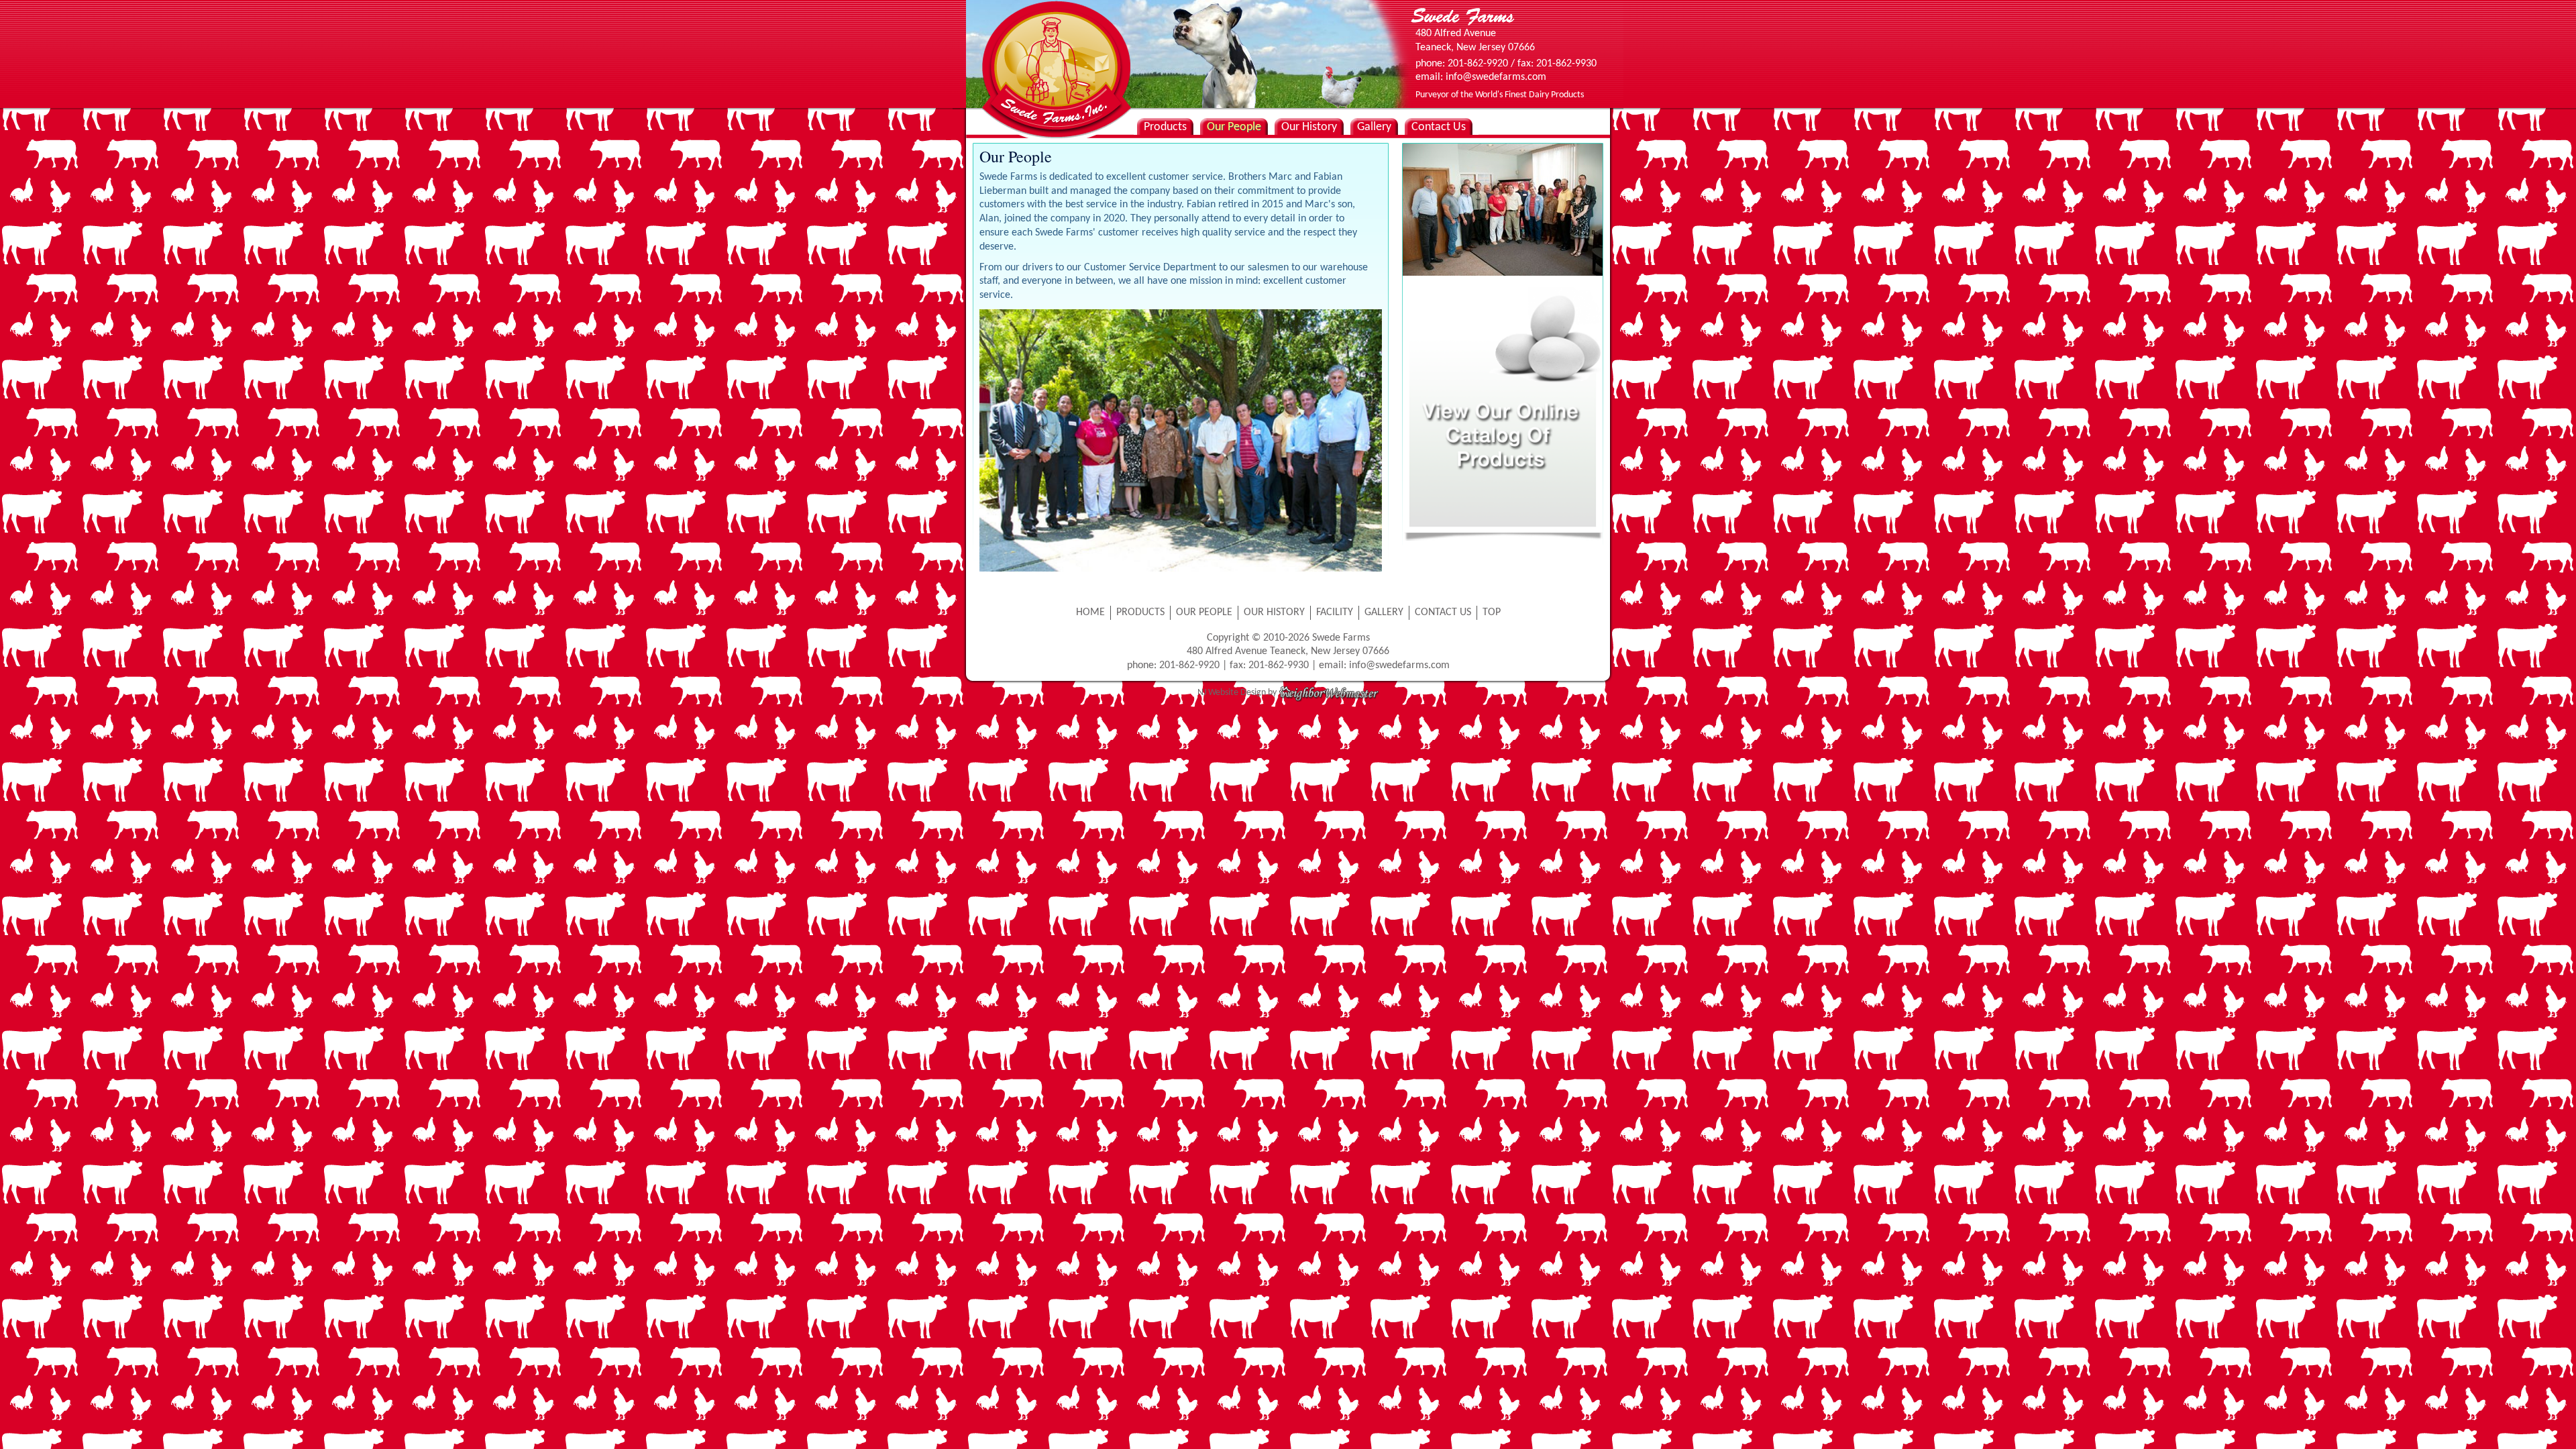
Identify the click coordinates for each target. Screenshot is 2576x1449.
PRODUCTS (1140, 612)
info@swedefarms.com (1399, 665)
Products (1165, 127)
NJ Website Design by (1238, 693)
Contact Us (1439, 127)
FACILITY (1335, 612)
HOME (1090, 612)
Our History (1309, 127)
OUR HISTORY (1274, 612)
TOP (1492, 612)
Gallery (1374, 127)
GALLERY (1384, 612)
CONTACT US (1443, 612)
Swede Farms (1053, 47)
